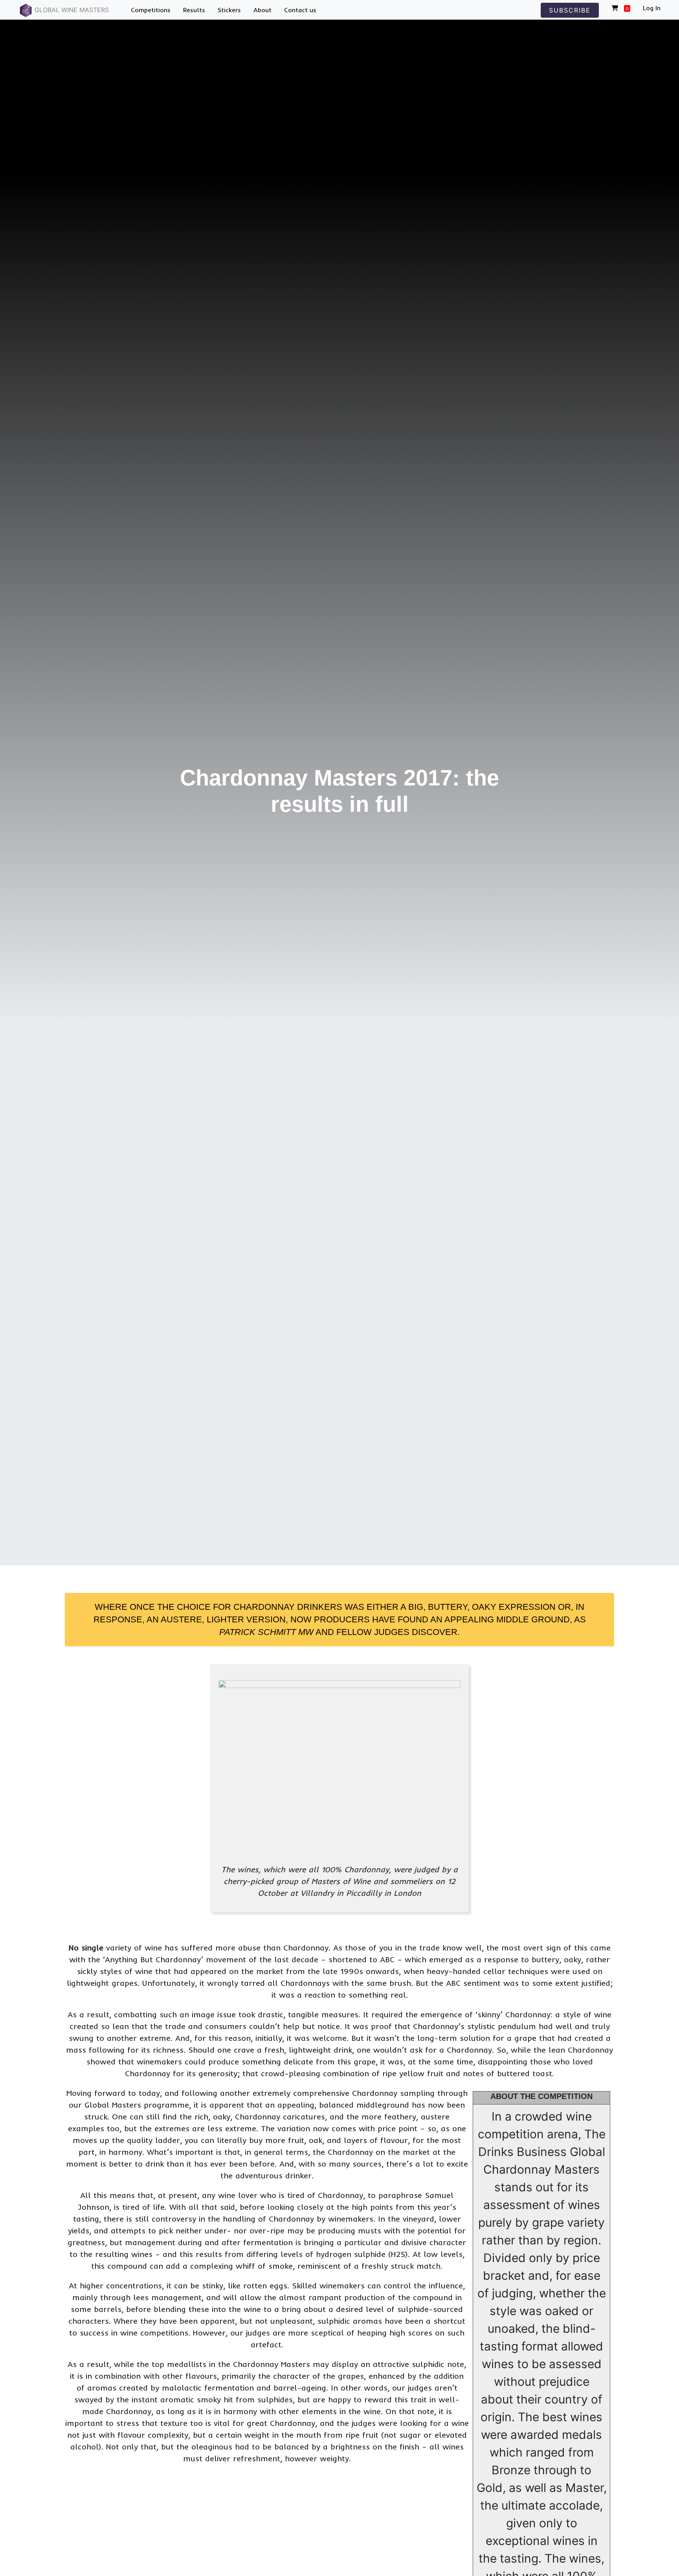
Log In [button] (652, 8)
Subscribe (570, 10)
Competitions (151, 10)
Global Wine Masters (71, 10)
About (262, 10)
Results (194, 10)
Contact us (300, 10)
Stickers (229, 10)
